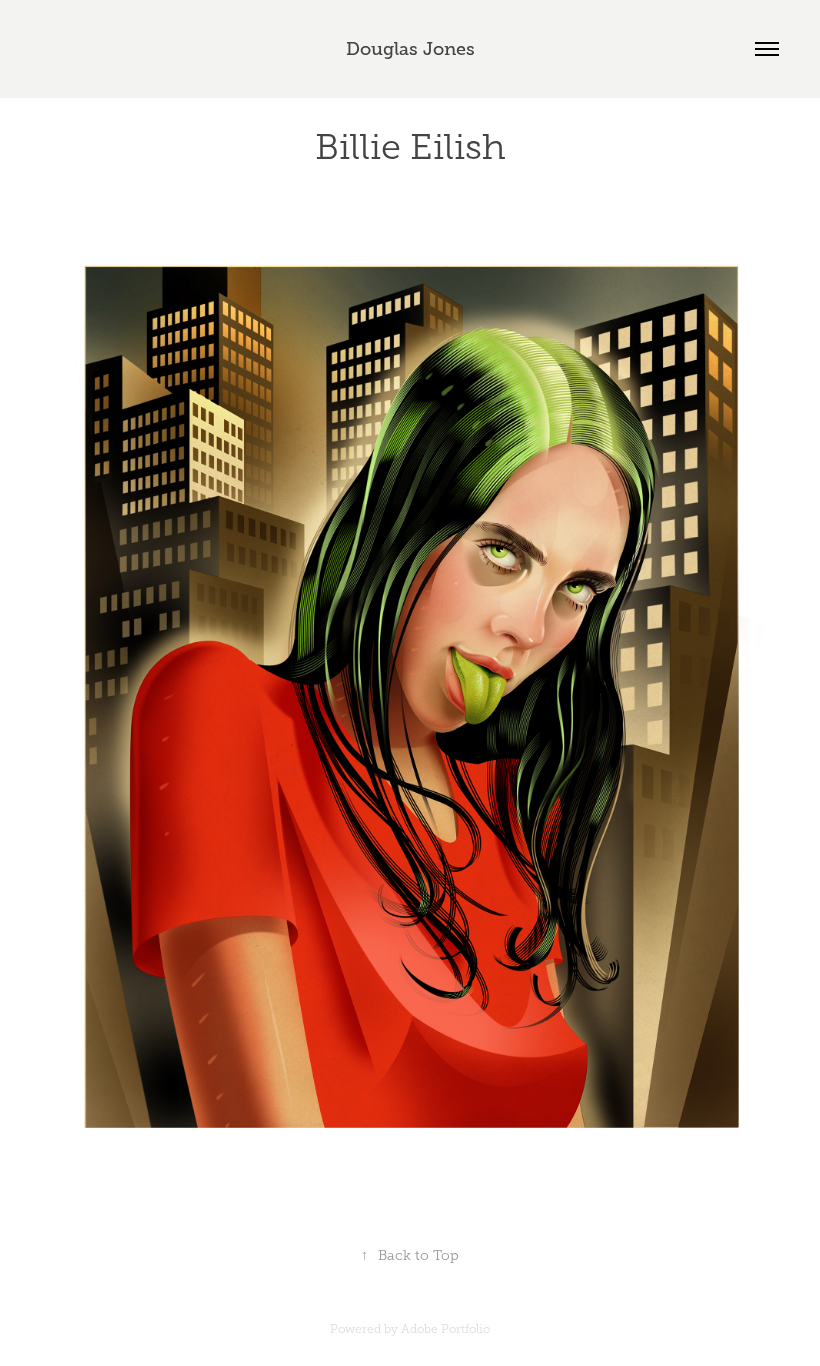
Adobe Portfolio (445, 1329)
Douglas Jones (410, 49)
